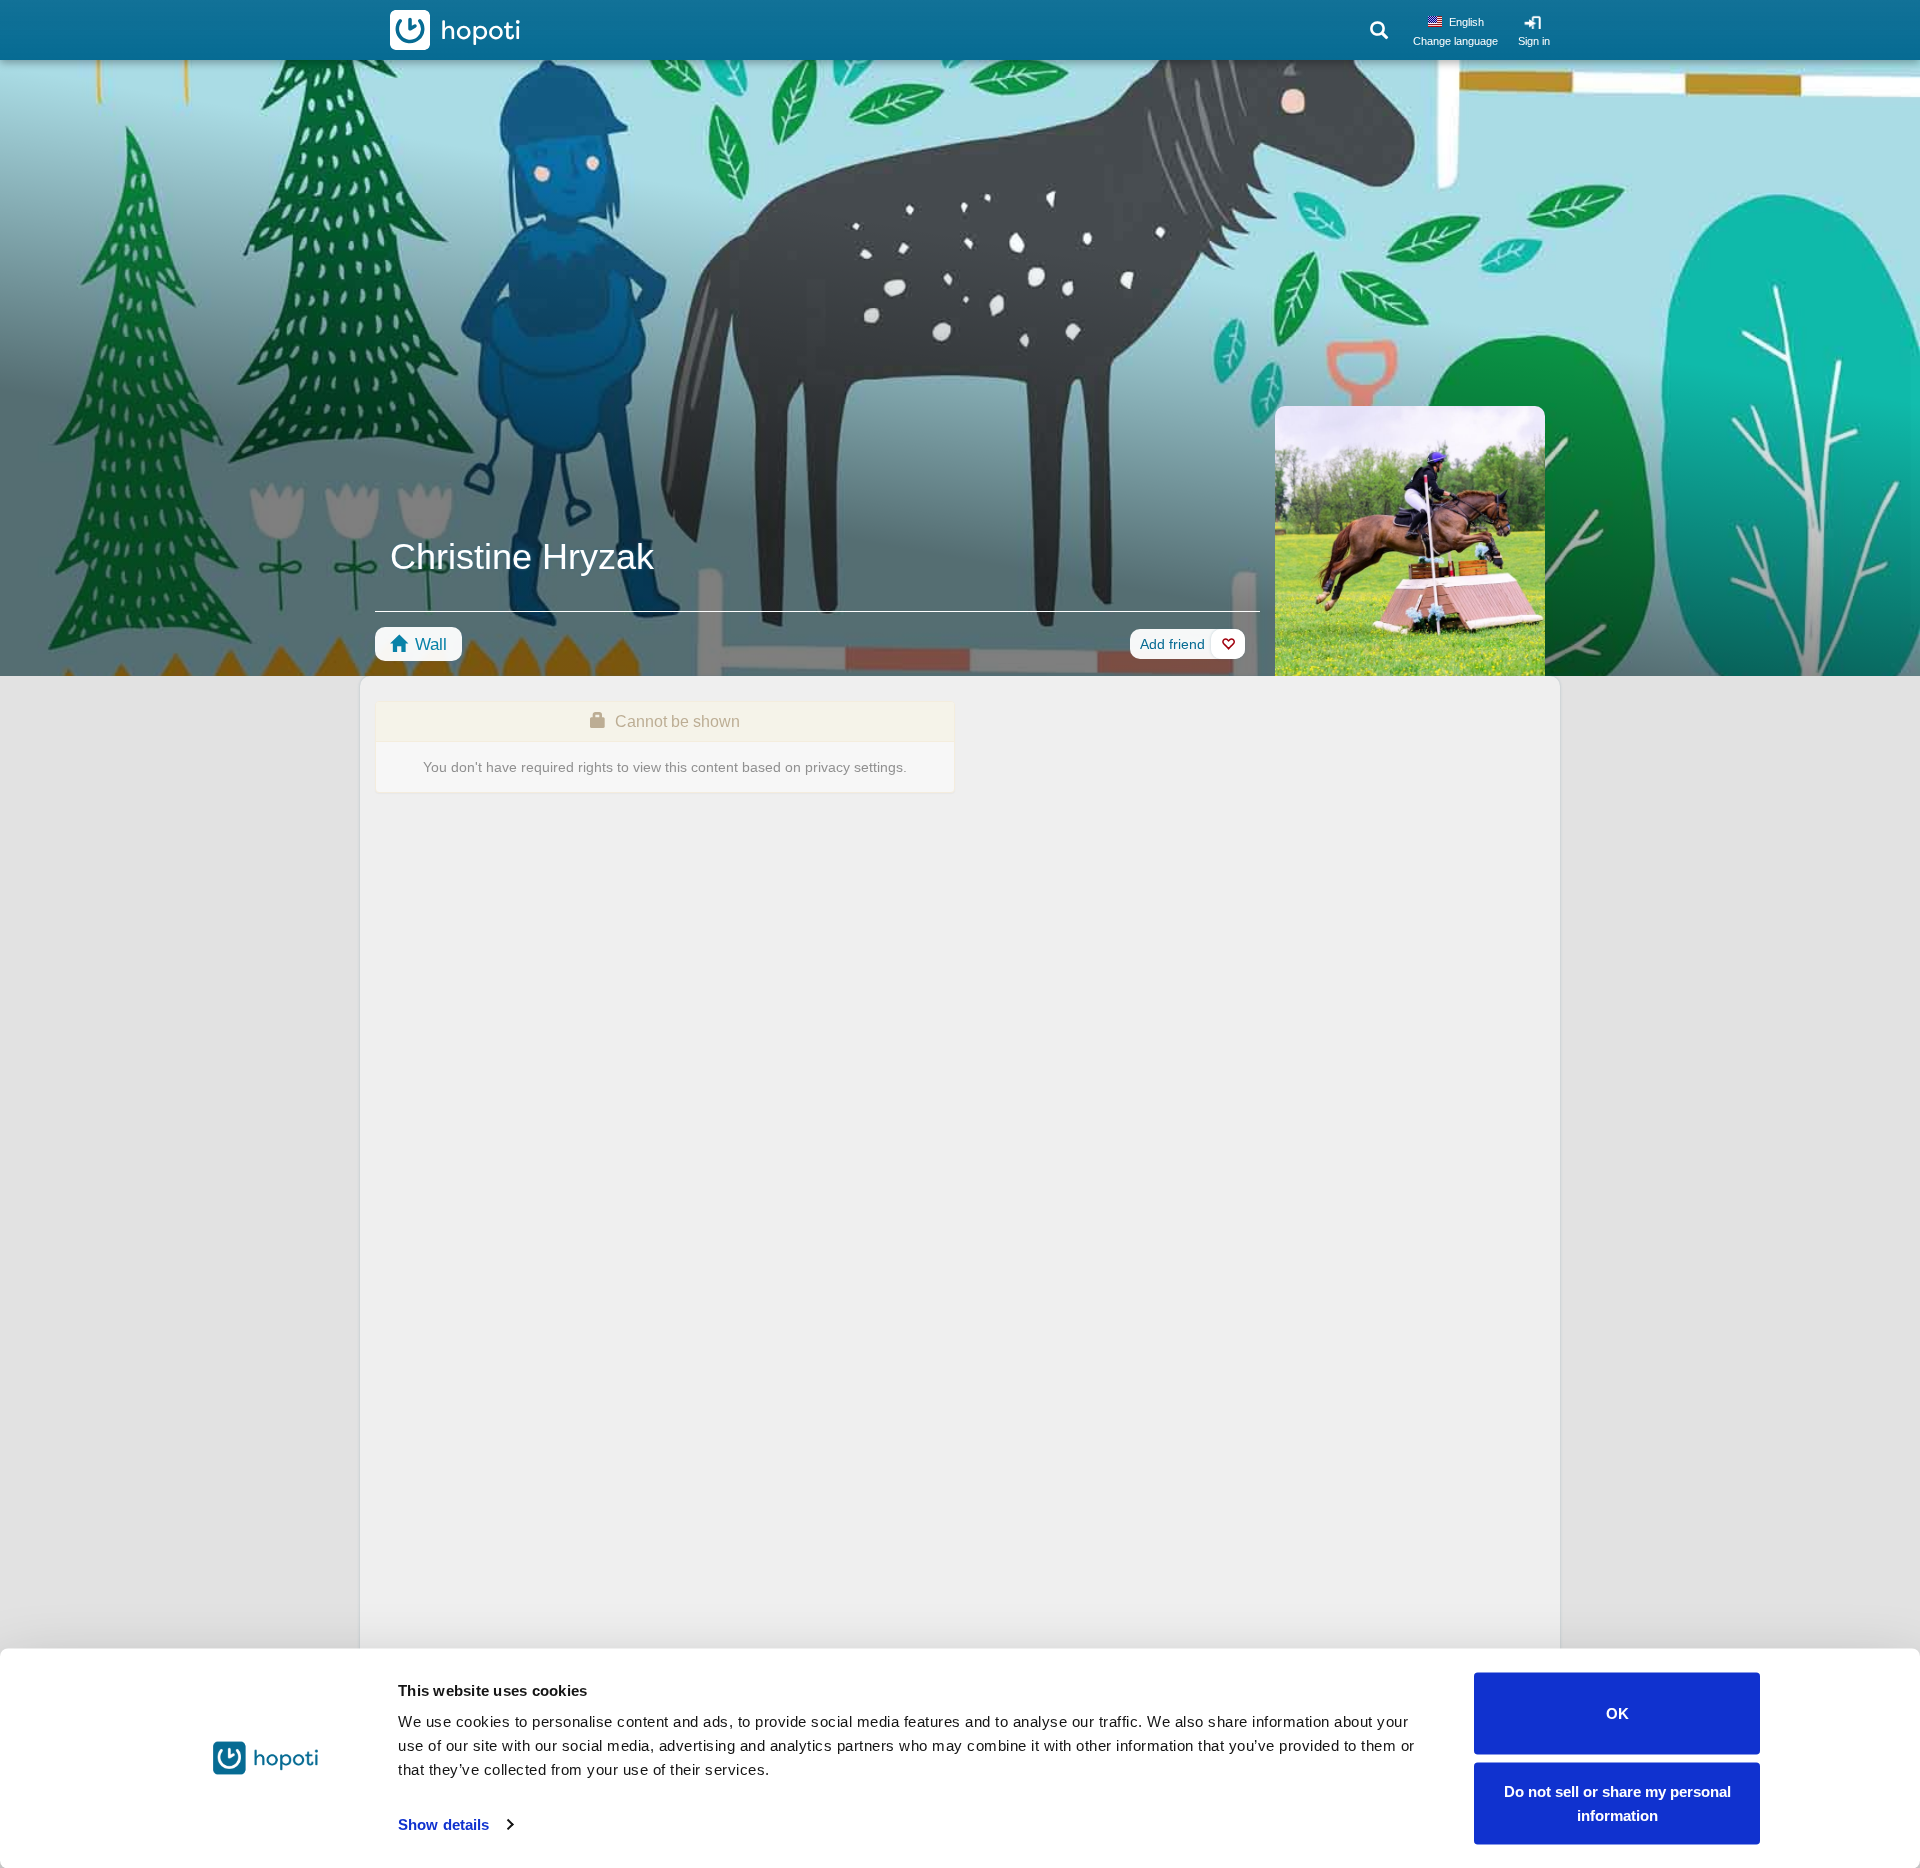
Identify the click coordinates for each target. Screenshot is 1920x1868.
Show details (443, 1824)
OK (1617, 1713)
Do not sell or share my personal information (1617, 1802)
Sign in (1534, 41)
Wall (428, 644)
